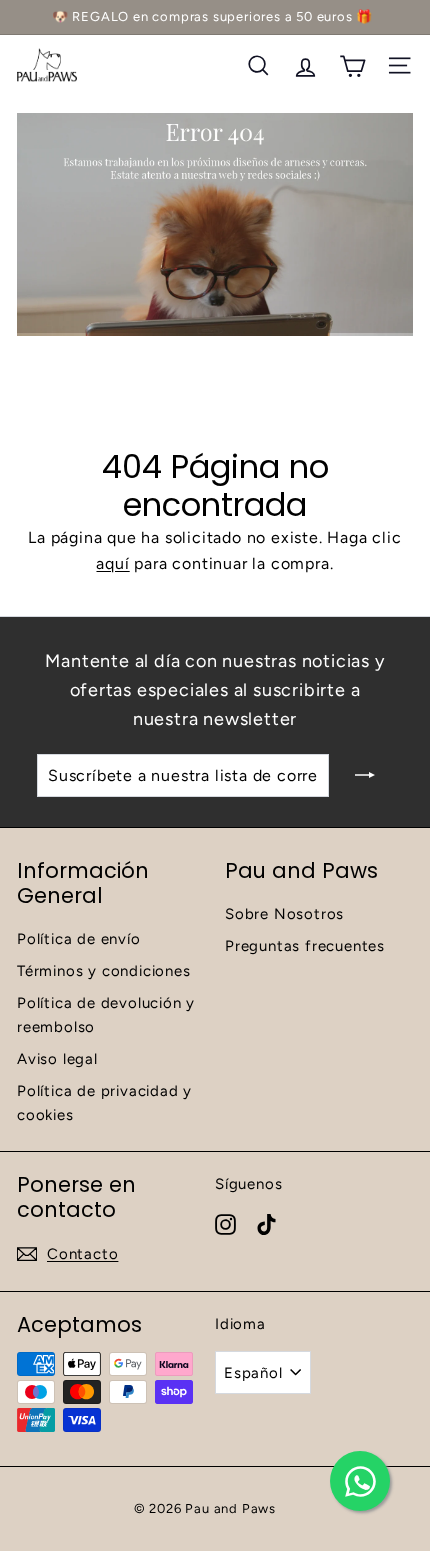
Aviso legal (57, 1059)
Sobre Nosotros (284, 914)
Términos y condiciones (104, 971)
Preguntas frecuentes (305, 946)
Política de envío (79, 939)
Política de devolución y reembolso (106, 1015)
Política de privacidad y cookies (104, 1103)
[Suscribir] (365, 776)
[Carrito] (352, 65)
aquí (112, 563)
